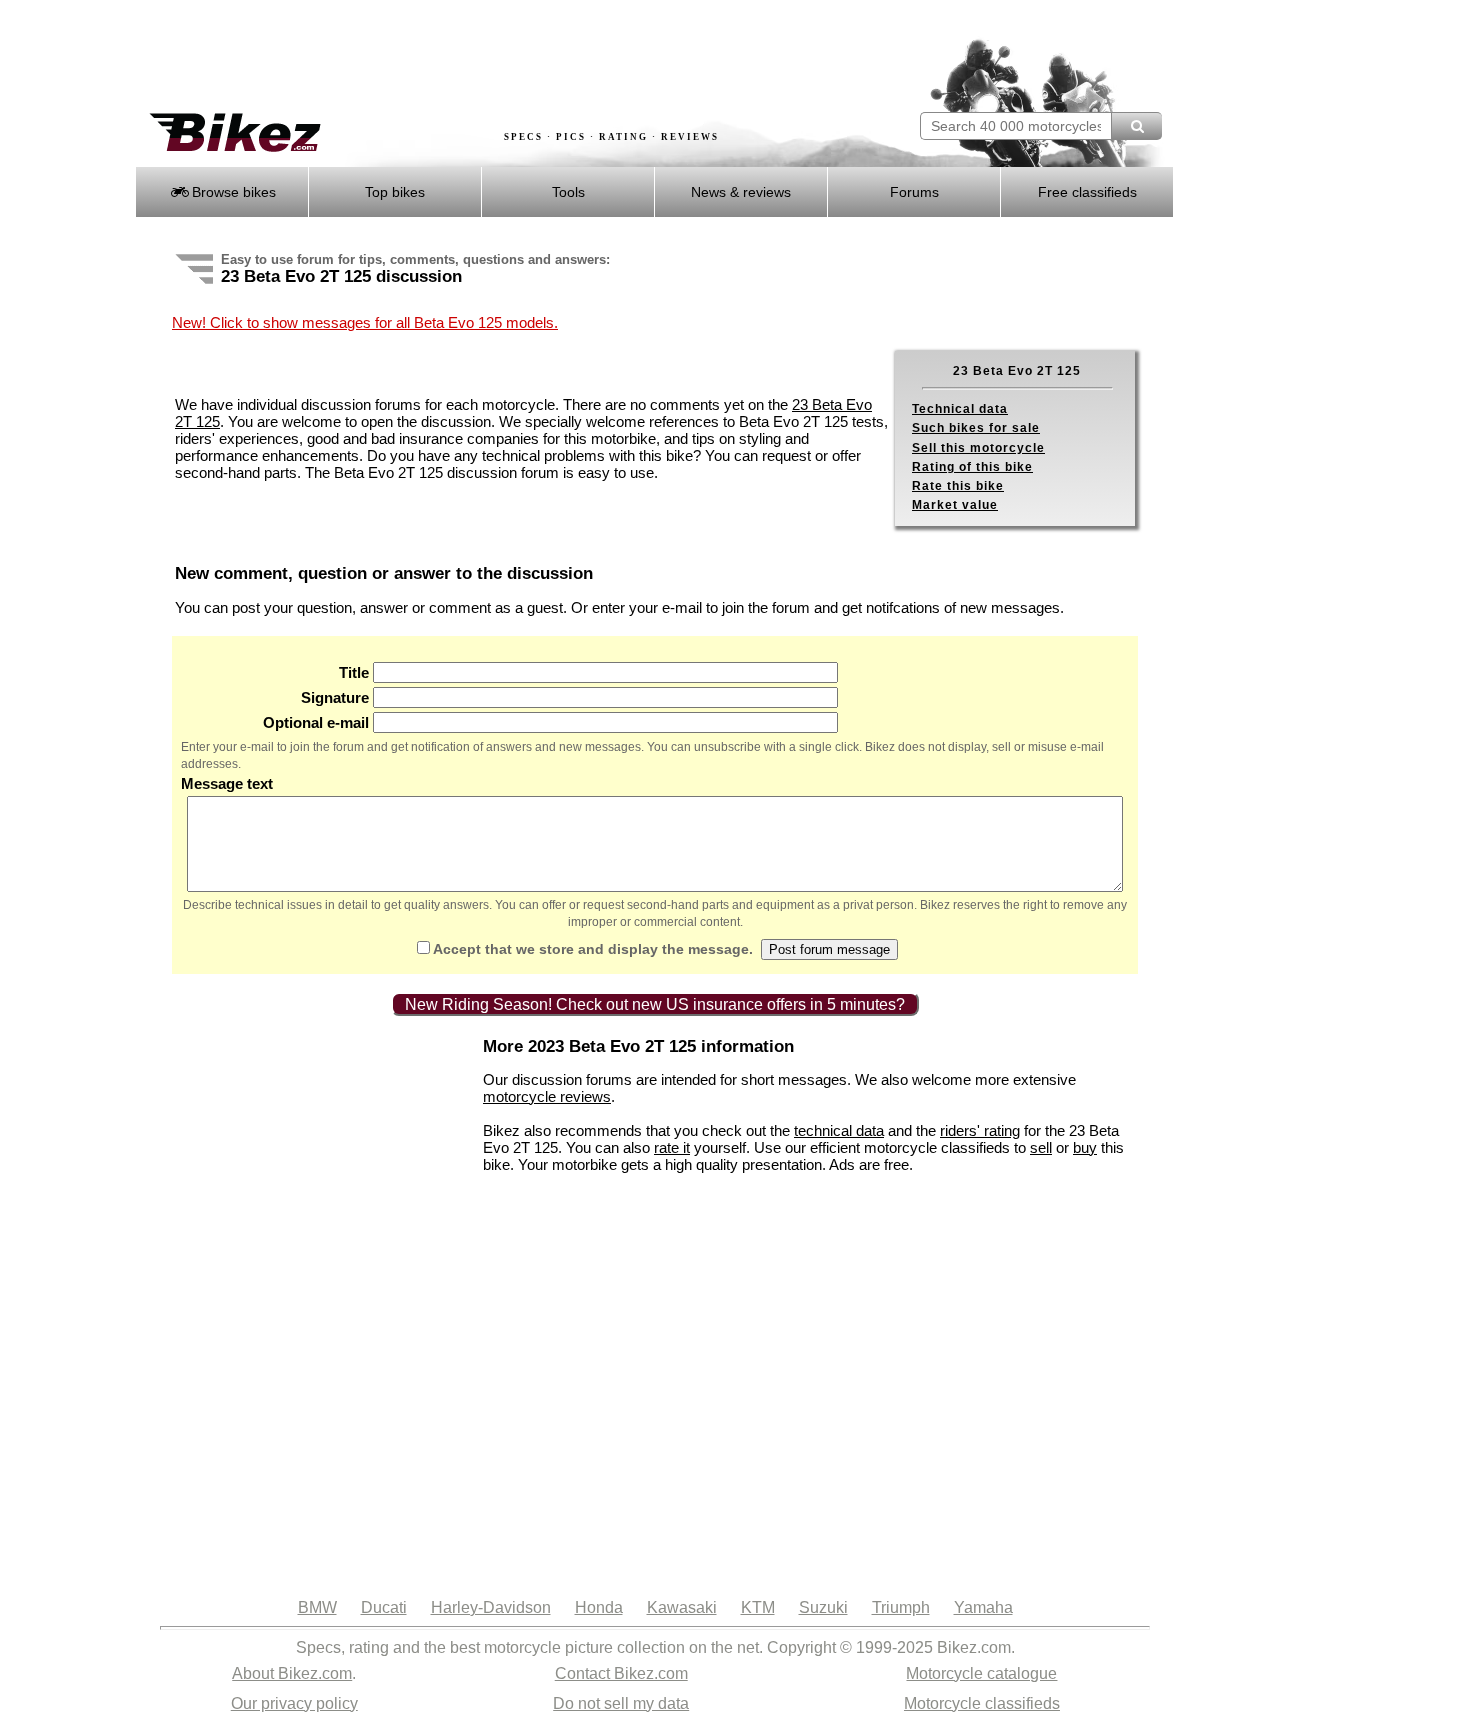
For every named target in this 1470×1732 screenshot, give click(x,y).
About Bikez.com (292, 1673)
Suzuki (823, 1607)
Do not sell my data (621, 1703)
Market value (955, 505)
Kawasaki (682, 1607)
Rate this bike (958, 486)
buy (1085, 1147)
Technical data (960, 409)
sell (1041, 1147)
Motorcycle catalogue (981, 1673)
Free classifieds (1087, 192)
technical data (839, 1130)
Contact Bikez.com (621, 1673)
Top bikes (395, 192)
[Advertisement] (499, 57)
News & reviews (741, 192)
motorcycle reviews (547, 1096)
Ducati (384, 1607)
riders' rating (980, 1130)
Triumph (901, 1607)
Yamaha (983, 1607)
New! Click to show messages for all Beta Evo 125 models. (365, 322)
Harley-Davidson (491, 1607)
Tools (568, 192)
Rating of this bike (972, 467)
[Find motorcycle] (1136, 126)
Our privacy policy (294, 1703)
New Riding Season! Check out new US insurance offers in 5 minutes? (655, 1004)
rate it (672, 1147)
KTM (758, 1607)
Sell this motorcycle (978, 448)
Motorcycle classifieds (982, 1703)
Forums (914, 192)
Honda (599, 1607)
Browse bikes (232, 192)
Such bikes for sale (976, 428)
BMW (317, 1607)
